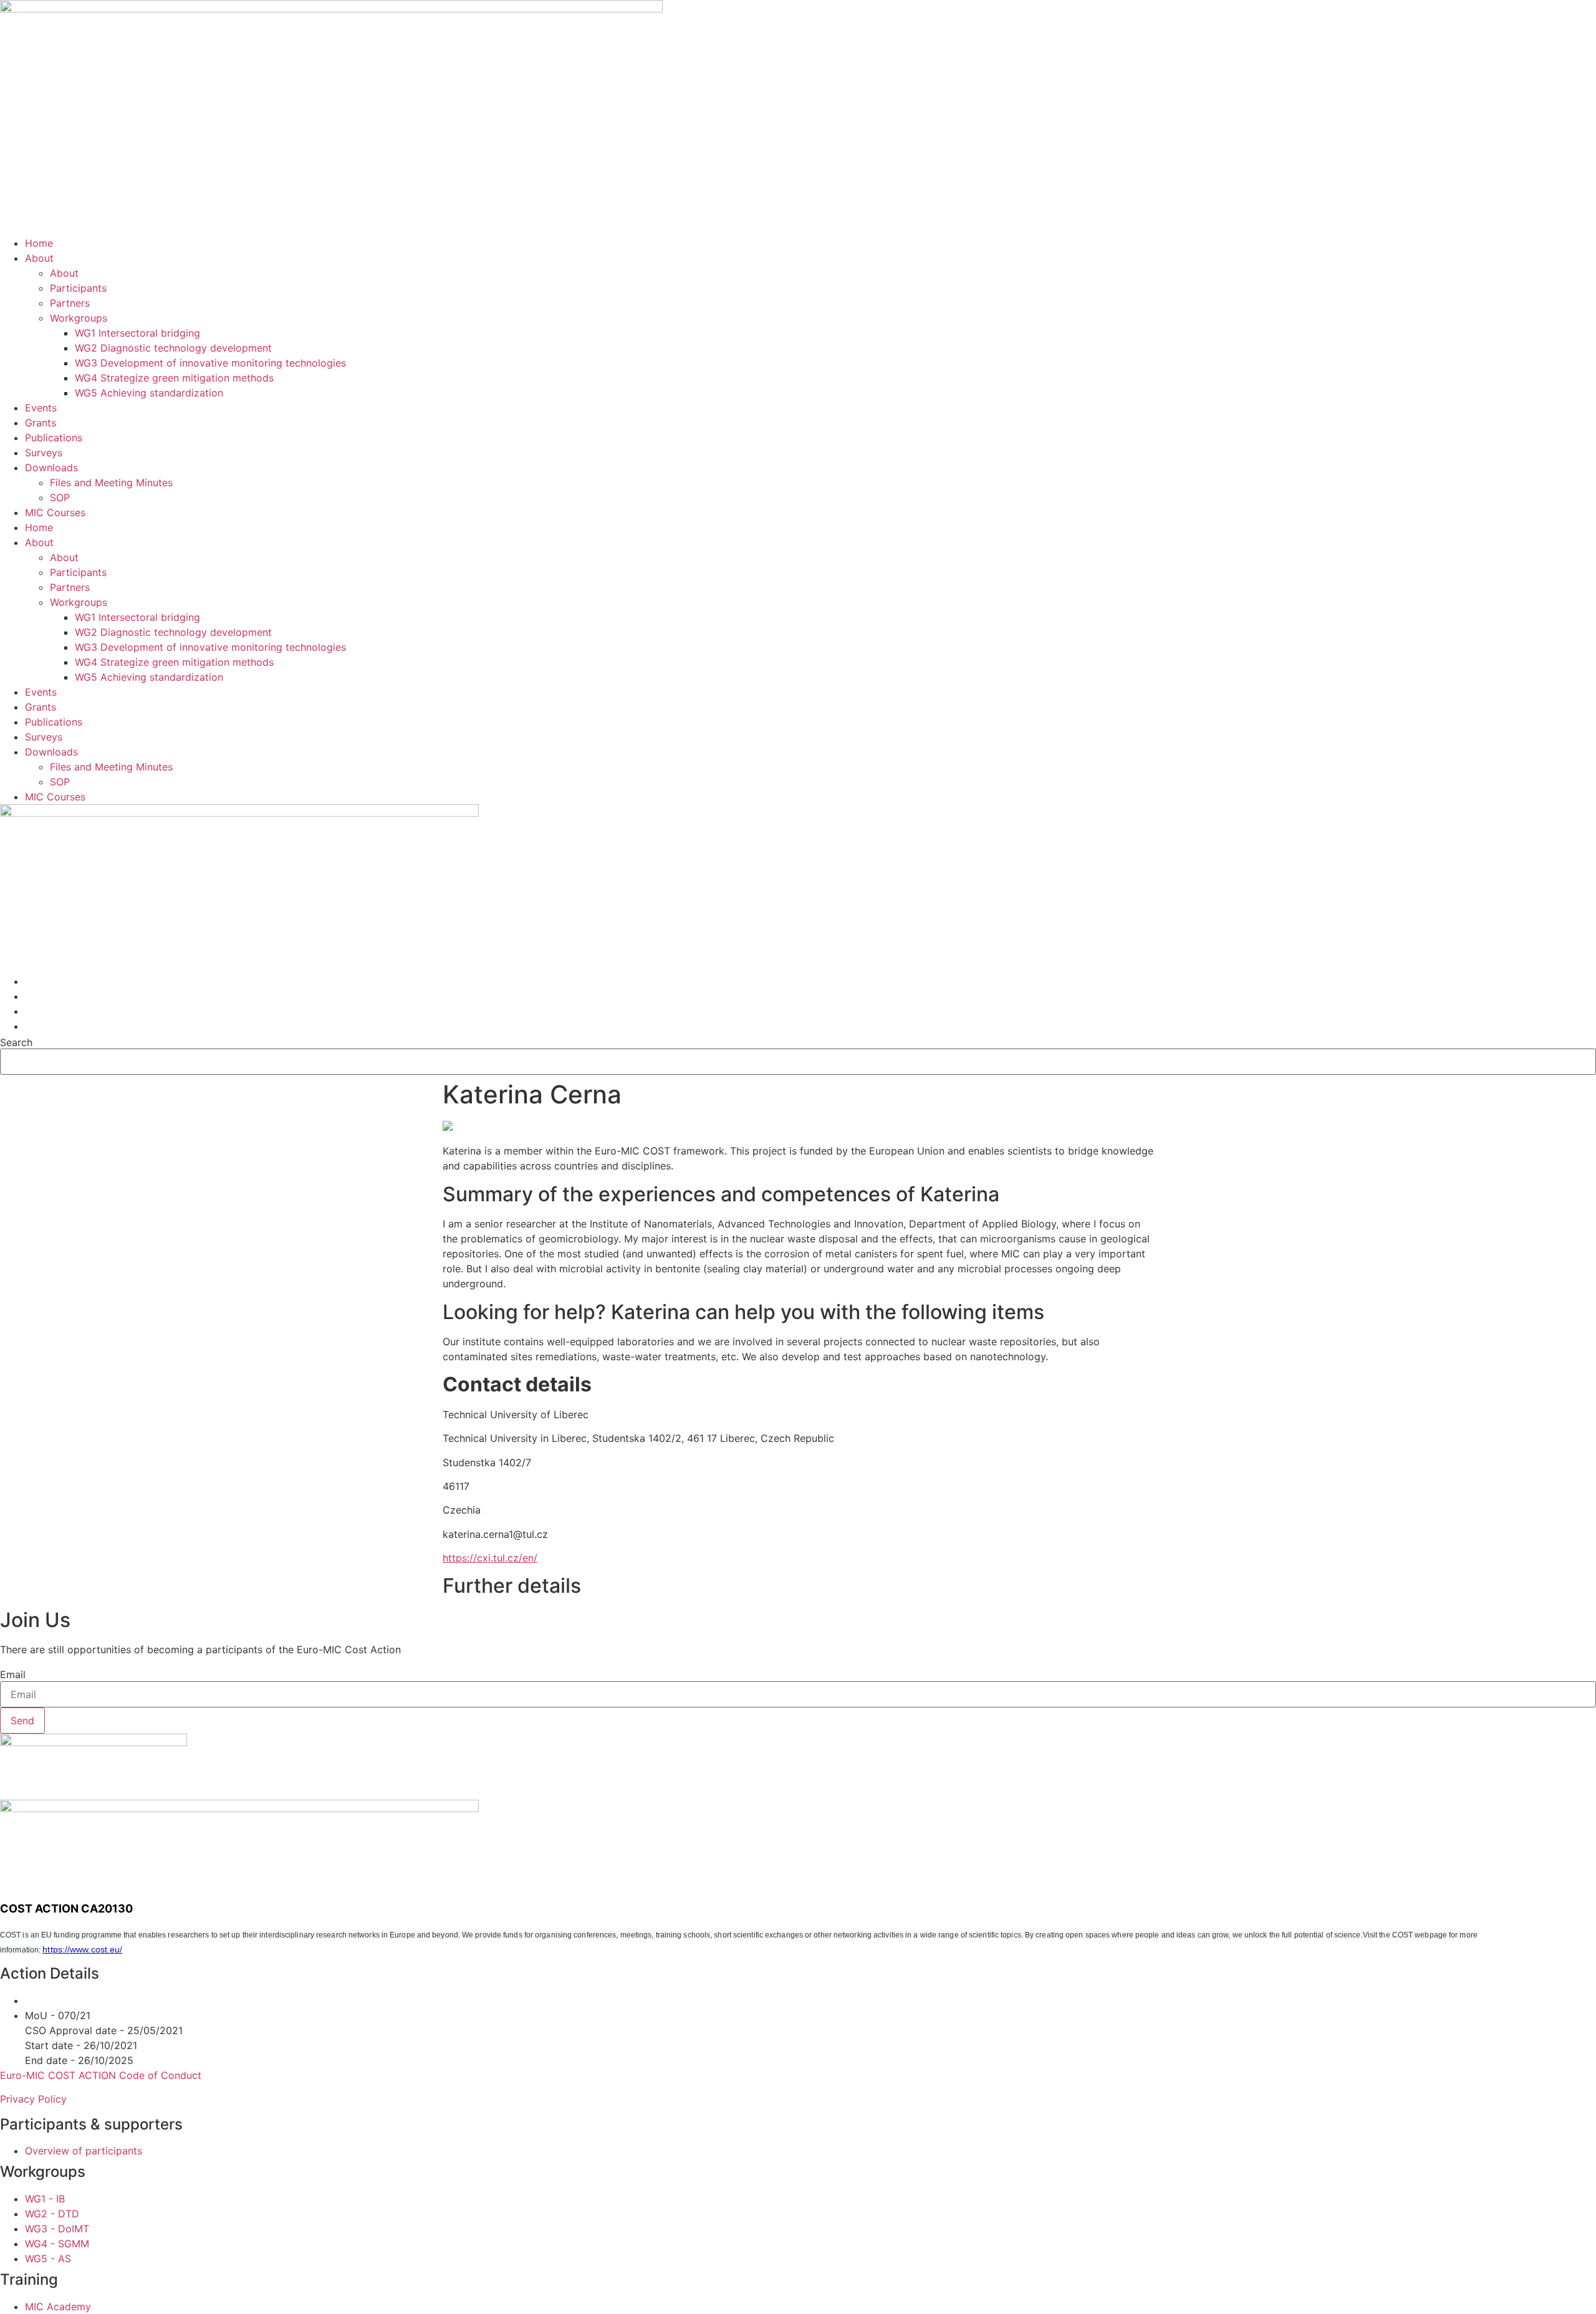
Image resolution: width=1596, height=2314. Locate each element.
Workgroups (79, 318)
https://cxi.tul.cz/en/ (490, 1558)
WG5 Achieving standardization (149, 393)
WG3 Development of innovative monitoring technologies (210, 363)
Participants (78, 288)
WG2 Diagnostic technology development (173, 348)
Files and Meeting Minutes (111, 482)
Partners (70, 303)
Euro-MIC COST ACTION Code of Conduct (101, 2075)
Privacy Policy (33, 2099)
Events (41, 408)
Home (39, 243)
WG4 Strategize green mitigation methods (174, 378)
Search (16, 1042)
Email (13, 1674)
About (39, 258)
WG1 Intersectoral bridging (137, 333)
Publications (54, 438)
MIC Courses (55, 512)
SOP (60, 497)
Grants (41, 423)
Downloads (51, 468)
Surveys (44, 453)
